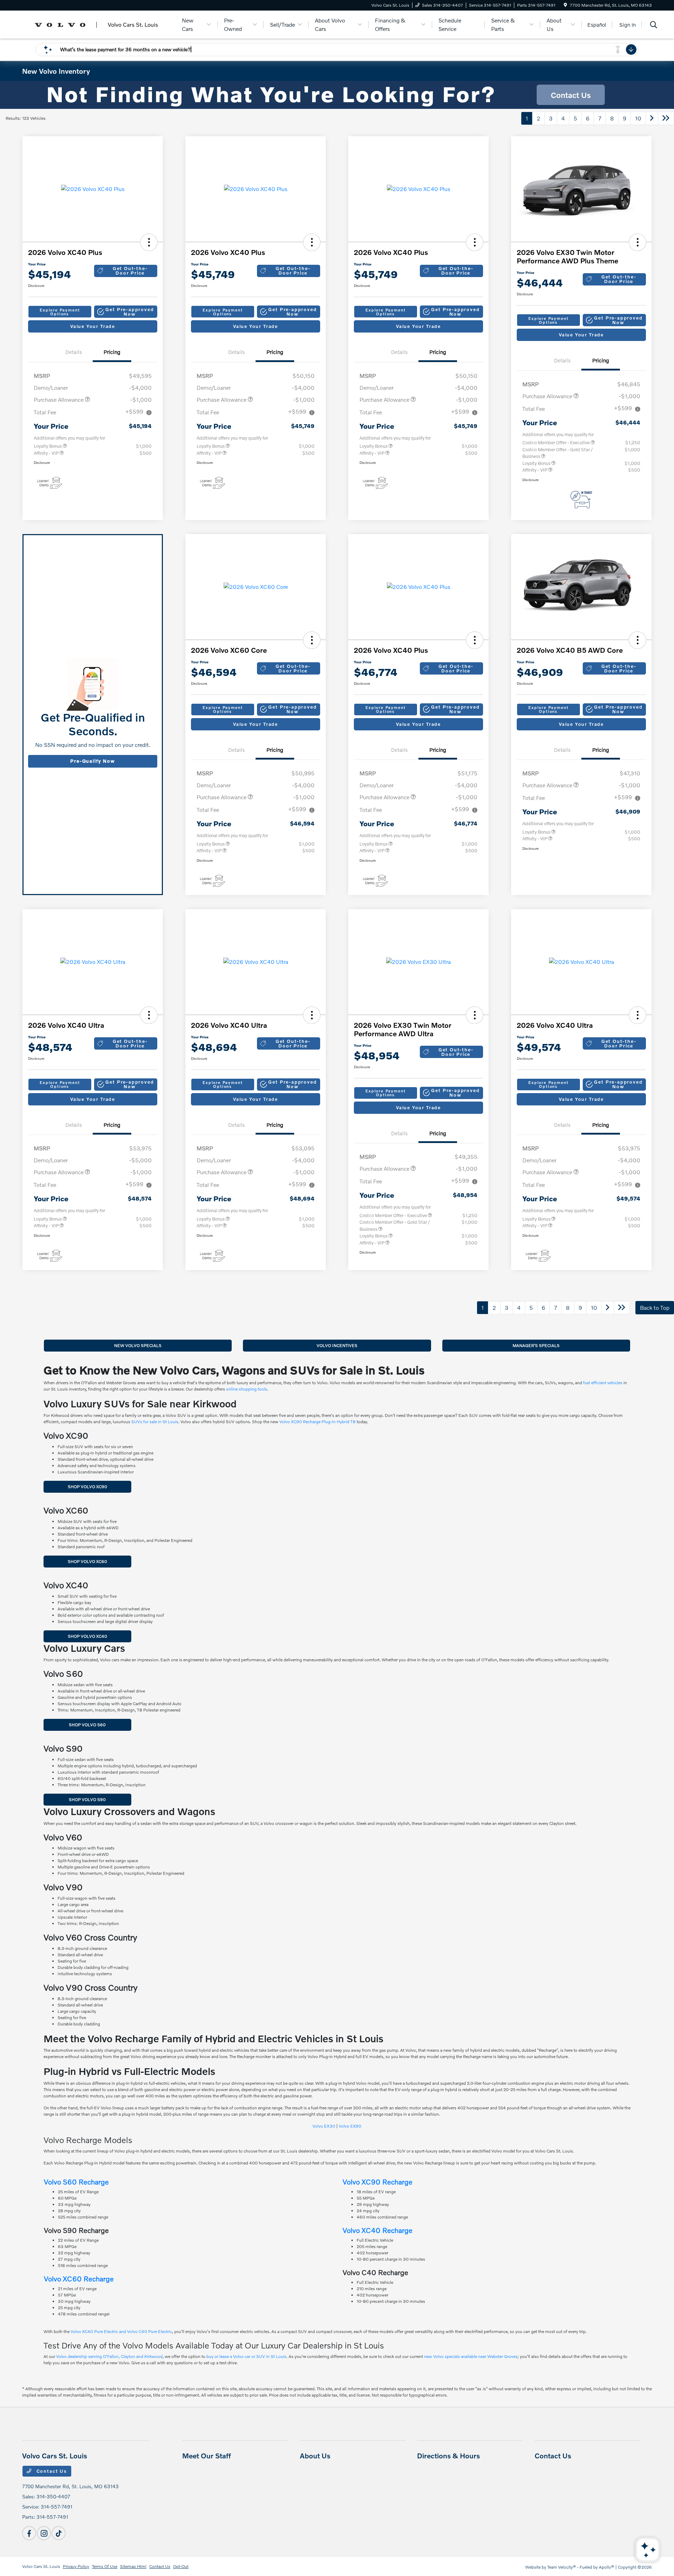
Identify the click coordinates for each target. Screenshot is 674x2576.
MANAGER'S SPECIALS (536, 1345)
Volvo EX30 (324, 2126)
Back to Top (655, 1307)
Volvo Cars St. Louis (41, 2566)
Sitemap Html (133, 2566)
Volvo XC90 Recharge (378, 2182)
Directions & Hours (448, 2456)
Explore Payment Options (60, 312)
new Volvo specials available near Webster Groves (471, 2356)
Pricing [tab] (112, 352)
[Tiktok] (59, 2533)
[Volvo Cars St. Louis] (98, 24)
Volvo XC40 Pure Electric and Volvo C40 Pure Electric (121, 2331)
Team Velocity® (562, 2567)
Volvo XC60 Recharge (79, 2279)
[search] (654, 25)
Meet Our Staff (207, 2456)
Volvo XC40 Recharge (378, 2230)
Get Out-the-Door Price (130, 271)
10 (638, 118)
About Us (315, 2456)
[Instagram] (44, 2533)
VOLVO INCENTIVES (337, 1345)
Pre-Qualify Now (92, 761)
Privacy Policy (76, 2566)
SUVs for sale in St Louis (155, 1422)
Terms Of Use (105, 2566)
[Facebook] (29, 2533)
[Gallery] (337, 95)
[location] (565, 5)
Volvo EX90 (350, 2126)
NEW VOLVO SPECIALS (138, 1345)
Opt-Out (181, 2566)
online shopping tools (247, 1389)
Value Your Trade (93, 326)
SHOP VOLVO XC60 (87, 1561)
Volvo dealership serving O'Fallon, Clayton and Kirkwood (109, 2356)
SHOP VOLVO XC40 (87, 1636)
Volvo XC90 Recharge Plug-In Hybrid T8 (318, 1422)
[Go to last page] (666, 118)
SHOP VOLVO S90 (87, 1799)
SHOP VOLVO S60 (87, 1725)
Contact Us (51, 2471)
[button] (149, 242)
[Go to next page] (652, 118)
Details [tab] (74, 352)
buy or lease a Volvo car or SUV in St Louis (246, 2356)
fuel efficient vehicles (603, 1383)
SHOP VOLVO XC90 (87, 1487)
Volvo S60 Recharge (76, 2182)
